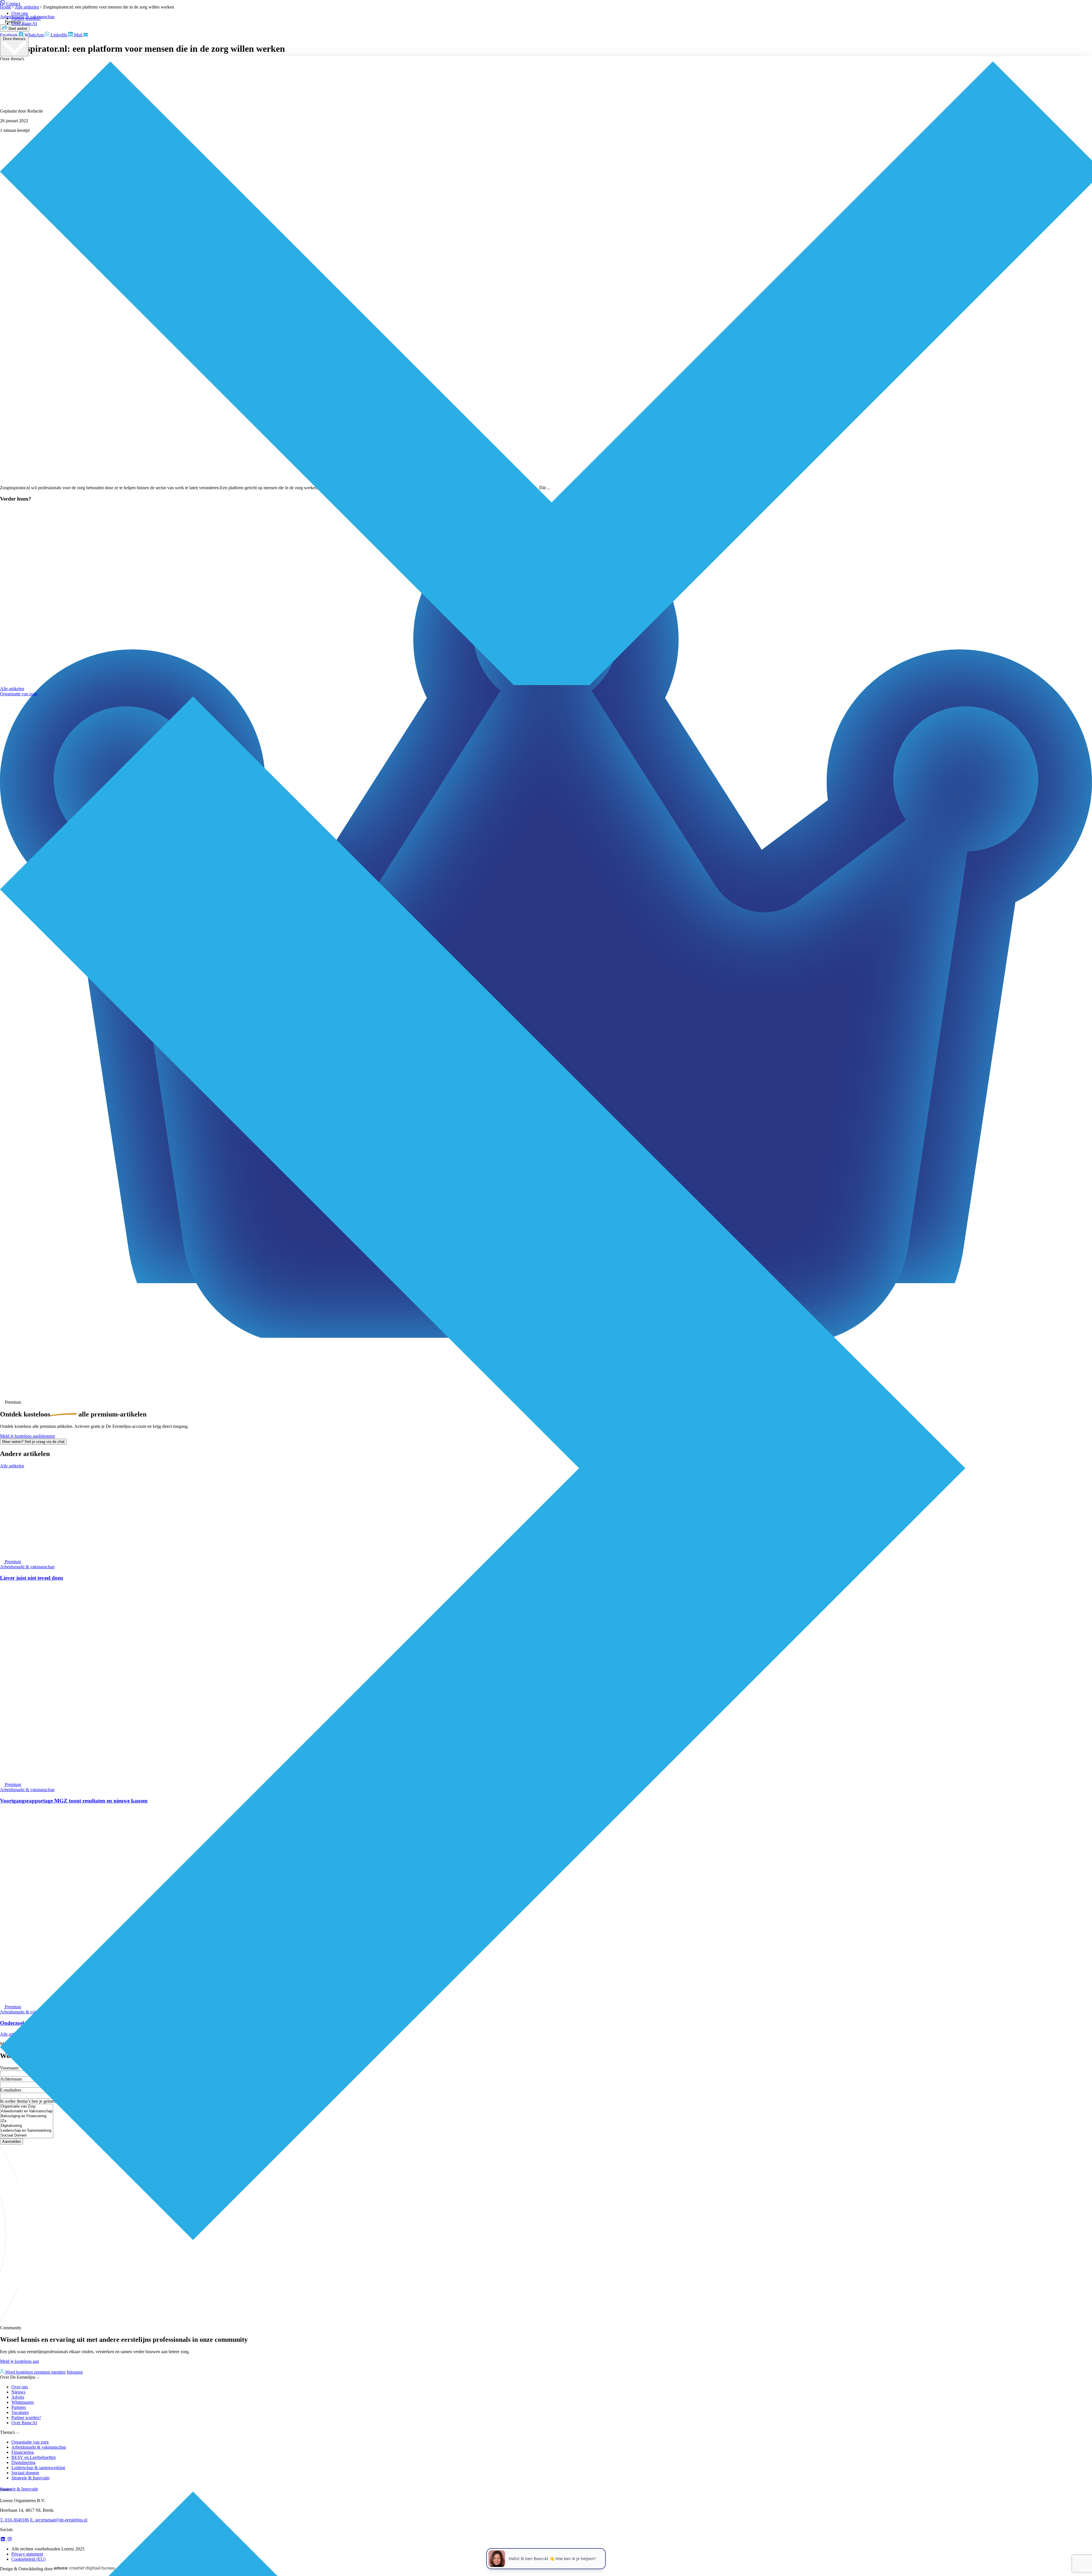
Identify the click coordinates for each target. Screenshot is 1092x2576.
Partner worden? (26, 18)
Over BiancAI (24, 23)
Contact (13, 4)
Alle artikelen (12, 689)
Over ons (20, 13)
